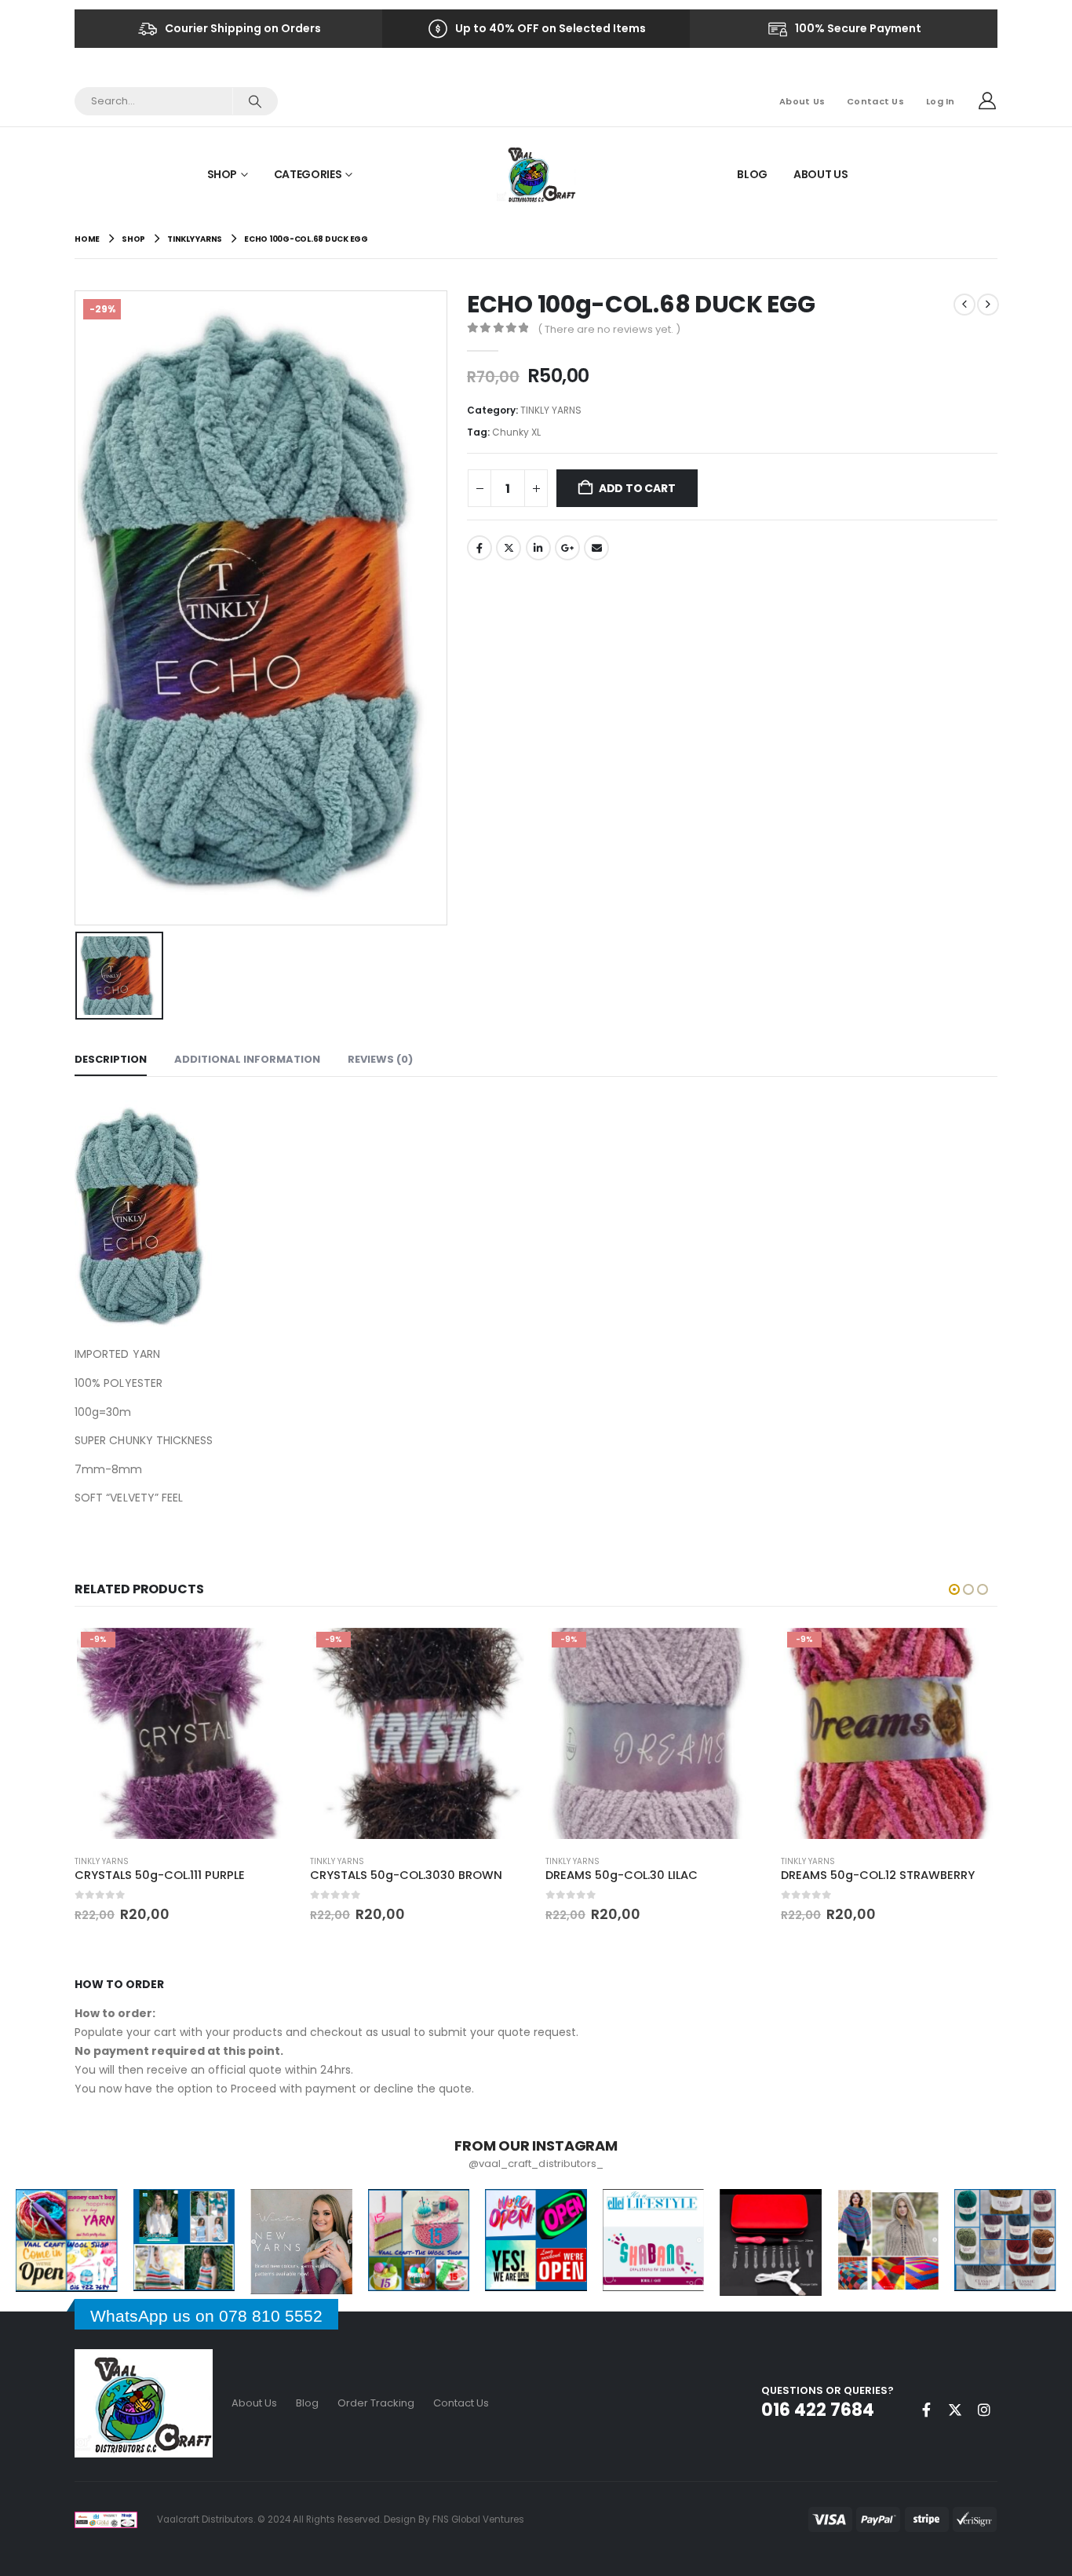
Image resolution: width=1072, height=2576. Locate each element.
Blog (752, 174)
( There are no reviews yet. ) (609, 329)
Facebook (479, 548)
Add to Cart (637, 488)
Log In (941, 101)
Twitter (509, 548)
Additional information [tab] (247, 1059)
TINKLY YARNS (551, 410)
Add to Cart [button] (265, 1651)
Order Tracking (376, 2403)
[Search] (255, 101)
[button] (954, 1589)
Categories (308, 174)
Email (596, 548)
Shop (222, 174)
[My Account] (987, 101)
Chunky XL (516, 432)
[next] (988, 305)
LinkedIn (538, 548)
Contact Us (875, 101)
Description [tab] (111, 1059)
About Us (802, 101)
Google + (567, 548)
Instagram (984, 2410)
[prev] (964, 305)
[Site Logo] (536, 174)
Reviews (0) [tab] (380, 1059)
